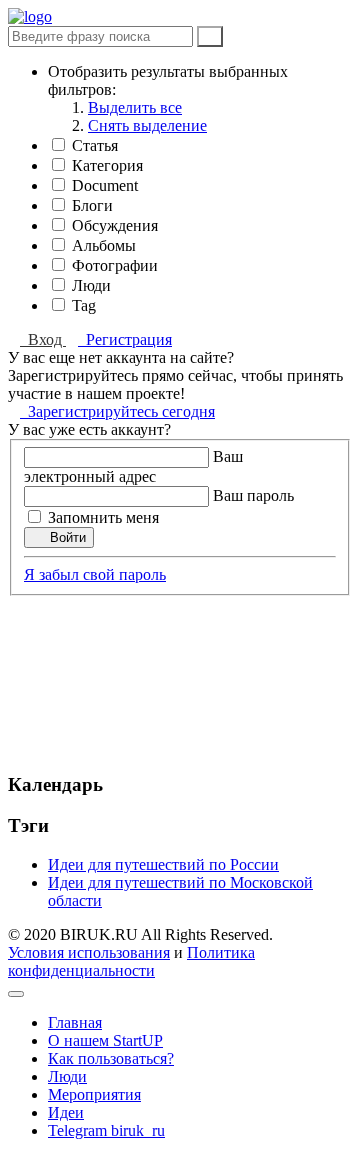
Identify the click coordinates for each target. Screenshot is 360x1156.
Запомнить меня (103, 517)
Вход (43, 339)
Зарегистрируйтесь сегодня (117, 411)
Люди (91, 285)
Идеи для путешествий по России (163, 864)
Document (105, 185)
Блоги (92, 205)
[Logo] (30, 16)
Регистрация (125, 339)
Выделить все (135, 107)
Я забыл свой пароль (95, 574)
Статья (95, 145)
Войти (64, 537)
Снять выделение (147, 125)
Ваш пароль (253, 495)
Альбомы (104, 245)
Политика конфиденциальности (131, 961)
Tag (84, 305)
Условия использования (89, 952)
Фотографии (115, 265)
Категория (107, 165)
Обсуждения (115, 225)
